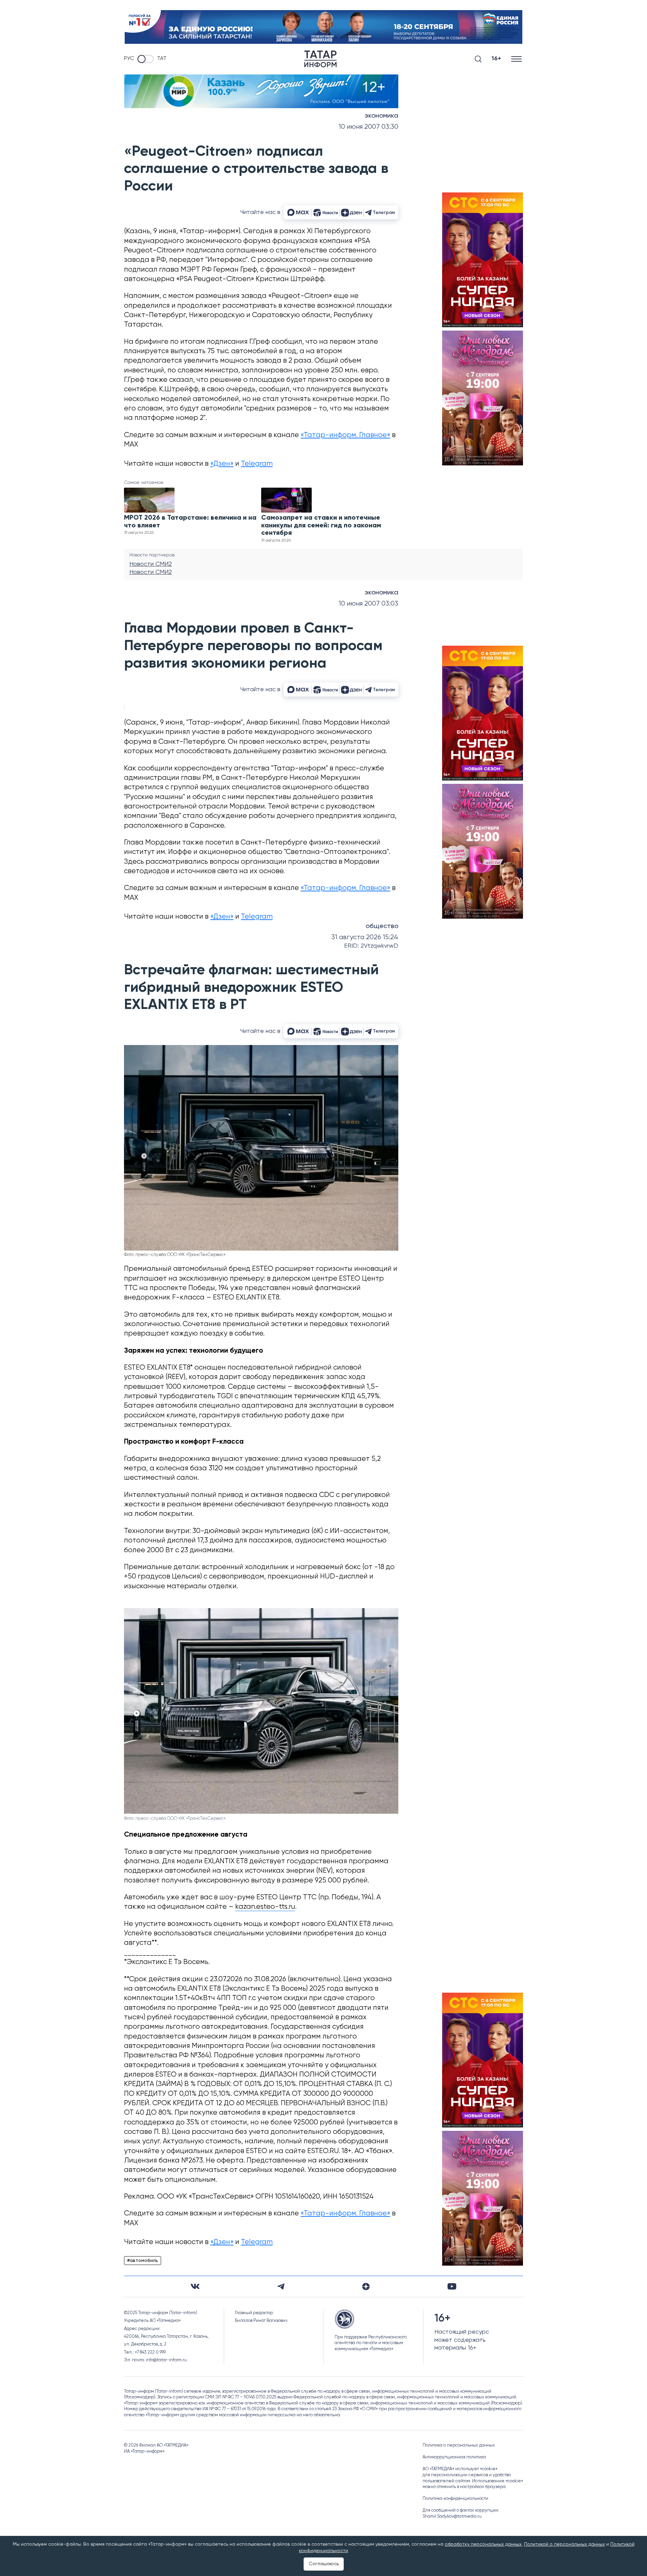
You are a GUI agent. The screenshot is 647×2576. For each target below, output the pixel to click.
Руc (129, 59)
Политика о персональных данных (459, 2445)
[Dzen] (366, 2287)
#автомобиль (143, 2261)
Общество (382, 926)
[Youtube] (452, 2286)
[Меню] (517, 59)
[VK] (195, 2286)
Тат (162, 59)
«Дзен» (222, 464)
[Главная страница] (320, 59)
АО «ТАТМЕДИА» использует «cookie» (460, 2469)
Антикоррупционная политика (454, 2457)
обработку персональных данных (483, 2544)
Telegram (257, 464)
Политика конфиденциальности (455, 2499)
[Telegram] (281, 2287)
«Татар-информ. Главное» (345, 435)
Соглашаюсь (324, 2564)
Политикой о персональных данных (564, 2544)
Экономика (381, 116)
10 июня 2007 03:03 (368, 604)
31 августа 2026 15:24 (365, 937)
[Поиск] (478, 59)
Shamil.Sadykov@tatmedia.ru (452, 2517)
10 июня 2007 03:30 (368, 127)
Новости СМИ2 (151, 564)
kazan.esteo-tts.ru (265, 1907)
